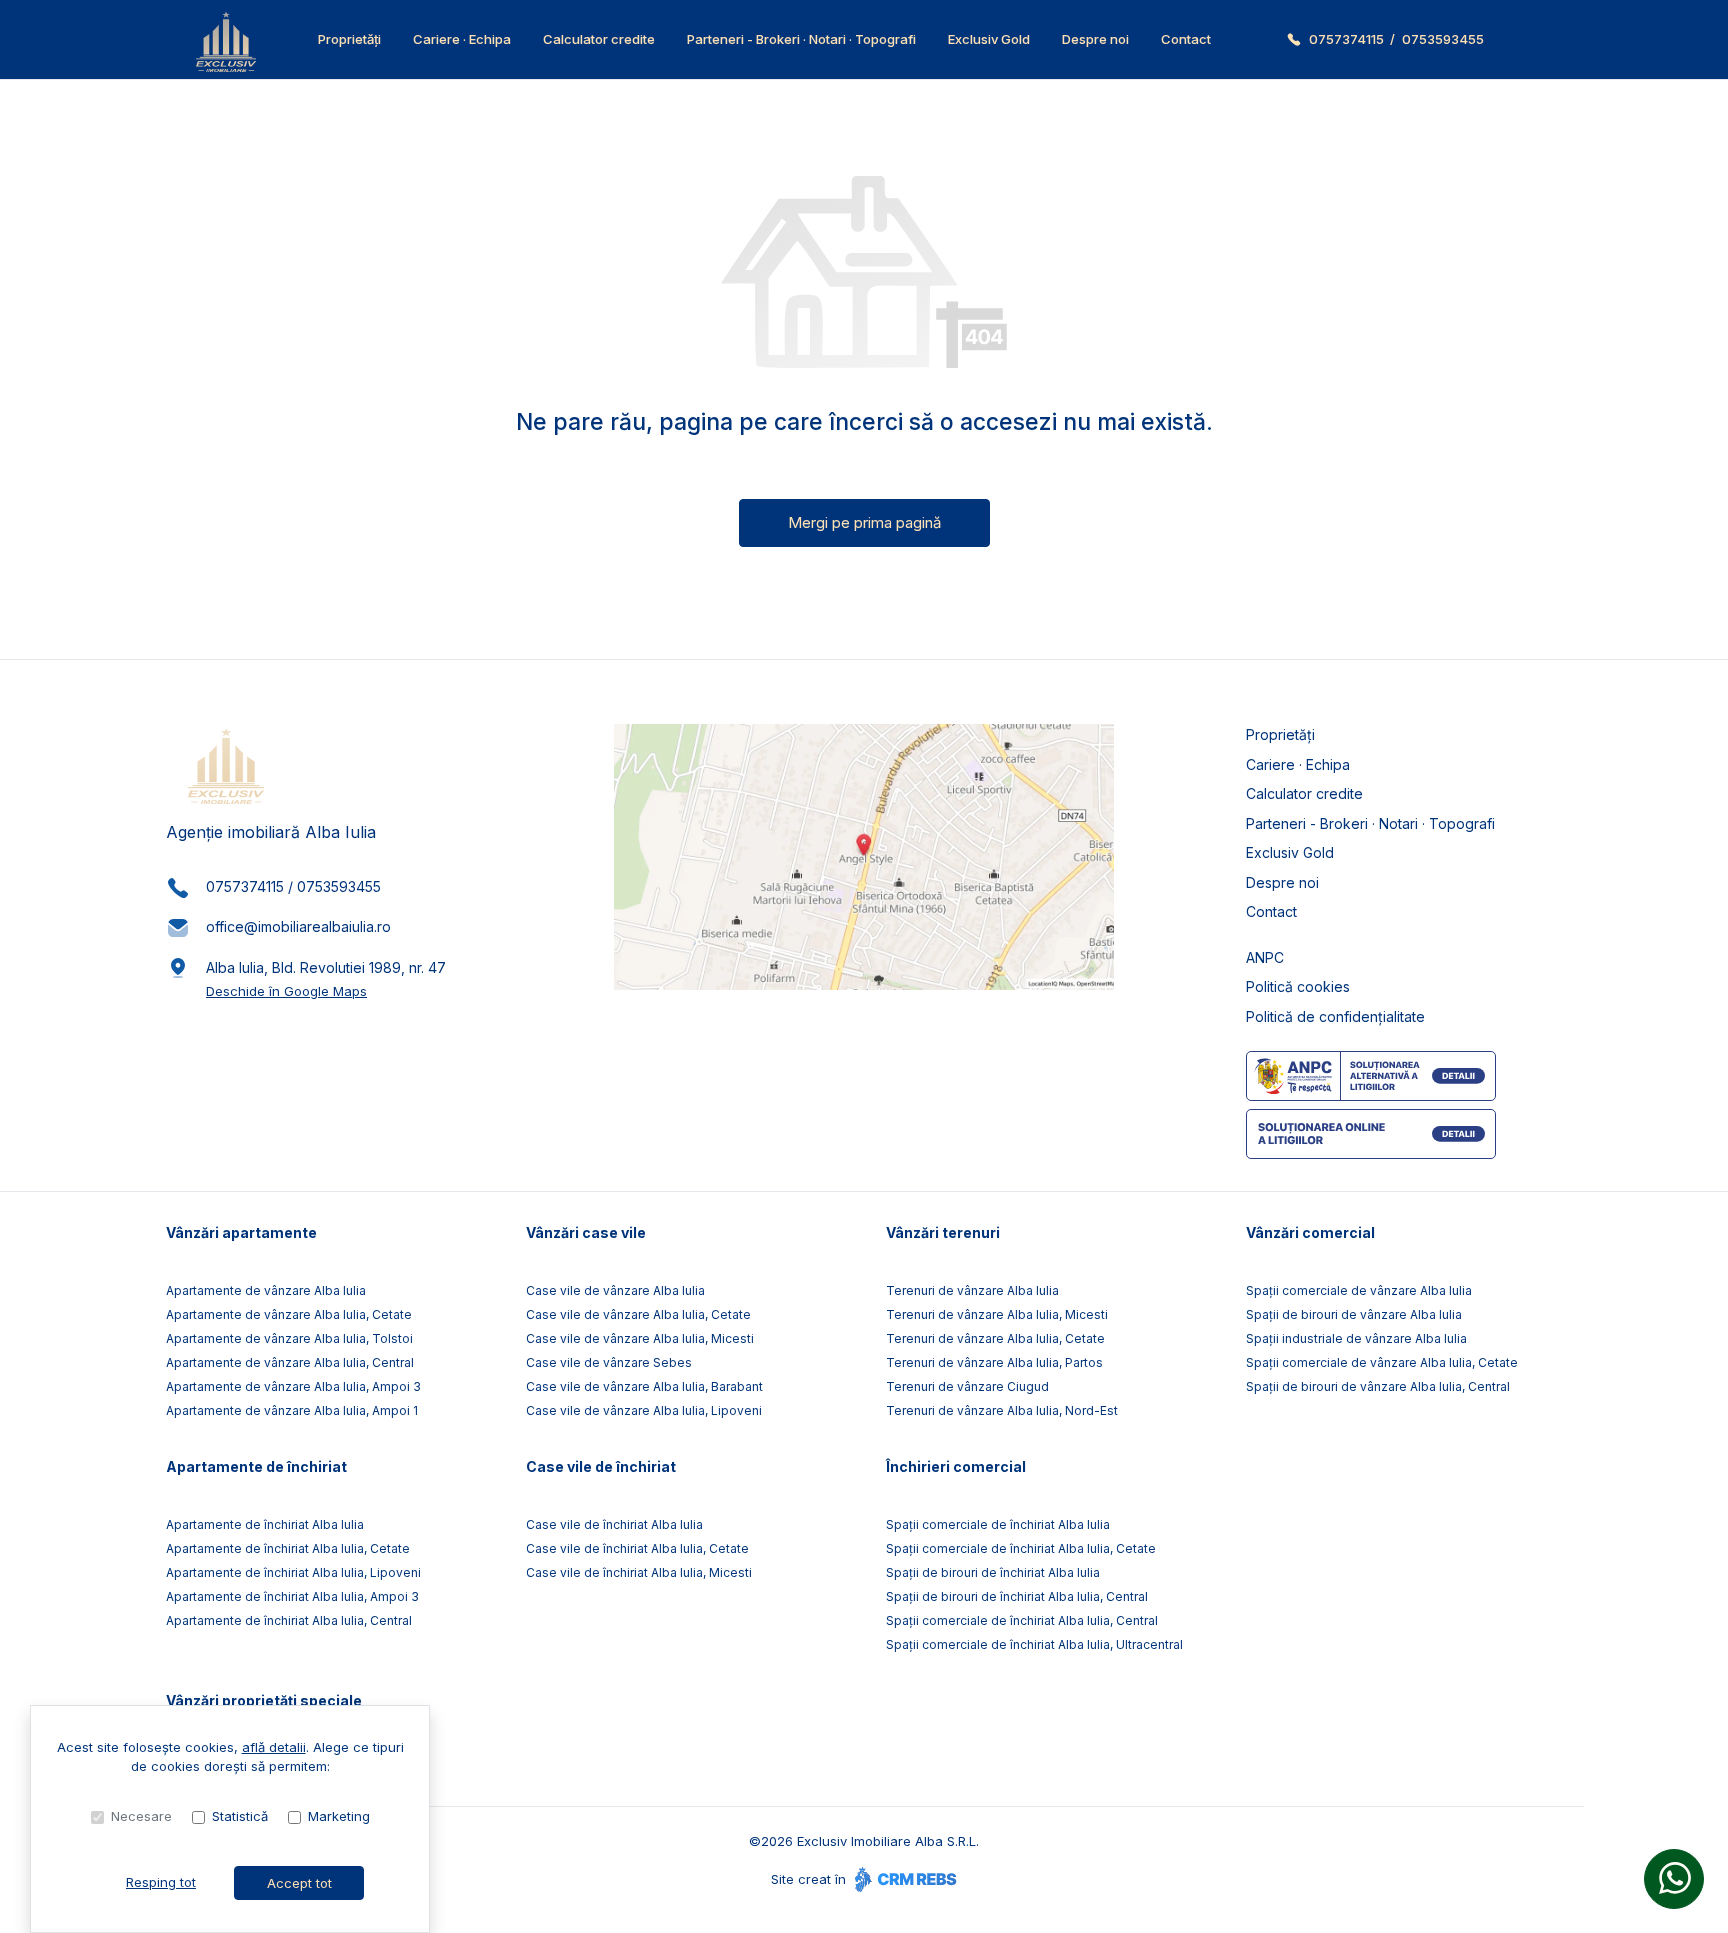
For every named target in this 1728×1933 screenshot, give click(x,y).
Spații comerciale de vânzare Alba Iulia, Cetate (1382, 1362)
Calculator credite (599, 39)
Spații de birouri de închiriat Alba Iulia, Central (1017, 1596)
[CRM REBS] (903, 1879)
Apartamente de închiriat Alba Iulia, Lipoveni (293, 1572)
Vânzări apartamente (241, 1232)
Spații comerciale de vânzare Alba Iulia (1359, 1290)
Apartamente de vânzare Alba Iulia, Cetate (289, 1314)
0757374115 (1346, 39)
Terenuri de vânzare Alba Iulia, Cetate (995, 1338)
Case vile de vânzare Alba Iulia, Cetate (638, 1314)
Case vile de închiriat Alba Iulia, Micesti (639, 1572)
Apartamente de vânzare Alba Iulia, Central (290, 1362)
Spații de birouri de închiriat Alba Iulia (993, 1572)
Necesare (141, 1816)
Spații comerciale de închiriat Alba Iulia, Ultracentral (1034, 1644)
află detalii (274, 1747)
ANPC (1265, 957)
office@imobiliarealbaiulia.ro (298, 926)
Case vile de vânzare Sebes (609, 1362)
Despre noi (1095, 39)
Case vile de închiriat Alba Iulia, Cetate (637, 1548)
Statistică (240, 1816)
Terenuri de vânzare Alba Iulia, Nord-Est (1002, 1410)
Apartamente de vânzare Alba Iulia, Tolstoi (289, 1338)
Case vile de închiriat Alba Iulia (614, 1524)
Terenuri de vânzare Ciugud (967, 1386)
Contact (1186, 39)
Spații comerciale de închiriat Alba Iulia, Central (1022, 1620)
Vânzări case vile (586, 1232)
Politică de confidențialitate (1335, 1016)
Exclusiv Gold (989, 39)
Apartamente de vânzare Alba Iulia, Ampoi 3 (293, 1386)
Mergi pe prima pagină (864, 522)
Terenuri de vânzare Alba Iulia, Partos (994, 1362)
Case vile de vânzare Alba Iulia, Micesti (640, 1338)
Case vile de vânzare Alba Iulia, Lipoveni (644, 1410)
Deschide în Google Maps (286, 991)
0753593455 (1443, 39)
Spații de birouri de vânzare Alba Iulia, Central (1378, 1386)
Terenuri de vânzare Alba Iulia (972, 1290)
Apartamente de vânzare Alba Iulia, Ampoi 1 (292, 1410)
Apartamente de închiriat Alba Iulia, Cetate (288, 1548)
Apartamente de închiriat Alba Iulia (265, 1524)
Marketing (339, 1816)
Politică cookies (1298, 986)
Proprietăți (349, 39)
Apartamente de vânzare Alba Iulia (266, 1290)
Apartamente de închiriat (256, 1466)
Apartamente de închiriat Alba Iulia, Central (289, 1620)
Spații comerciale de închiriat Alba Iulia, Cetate (1021, 1548)
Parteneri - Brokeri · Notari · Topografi (801, 39)
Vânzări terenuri (943, 1232)
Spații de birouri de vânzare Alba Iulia (1354, 1314)
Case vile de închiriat (601, 1466)
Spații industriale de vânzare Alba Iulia (1356, 1338)
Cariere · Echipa (462, 39)
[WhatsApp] (1674, 1879)
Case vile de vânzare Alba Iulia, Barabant (644, 1386)
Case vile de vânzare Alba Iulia (615, 1290)
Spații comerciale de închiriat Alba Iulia (998, 1524)
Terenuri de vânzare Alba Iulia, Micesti (997, 1314)
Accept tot (299, 1883)
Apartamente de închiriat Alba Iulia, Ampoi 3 (292, 1596)
